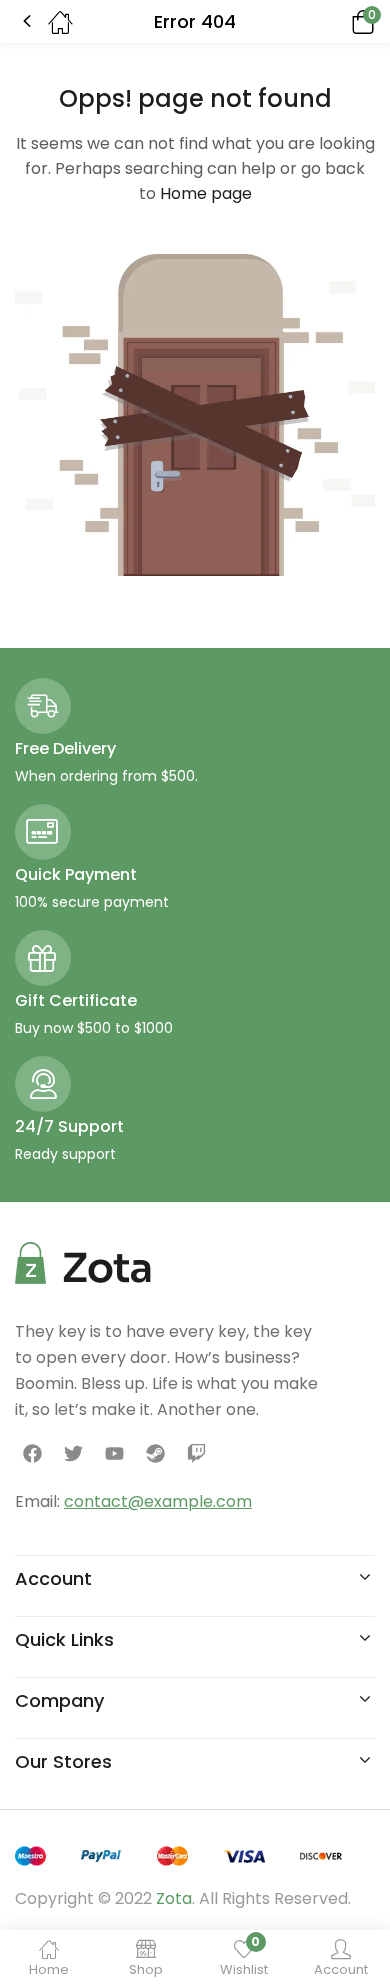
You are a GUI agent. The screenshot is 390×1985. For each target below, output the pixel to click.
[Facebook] (32, 1454)
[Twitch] (197, 1454)
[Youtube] (114, 1454)
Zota (174, 1898)
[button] (335, 21)
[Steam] (156, 1454)
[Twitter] (73, 1454)
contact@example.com (158, 1501)
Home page (206, 193)
